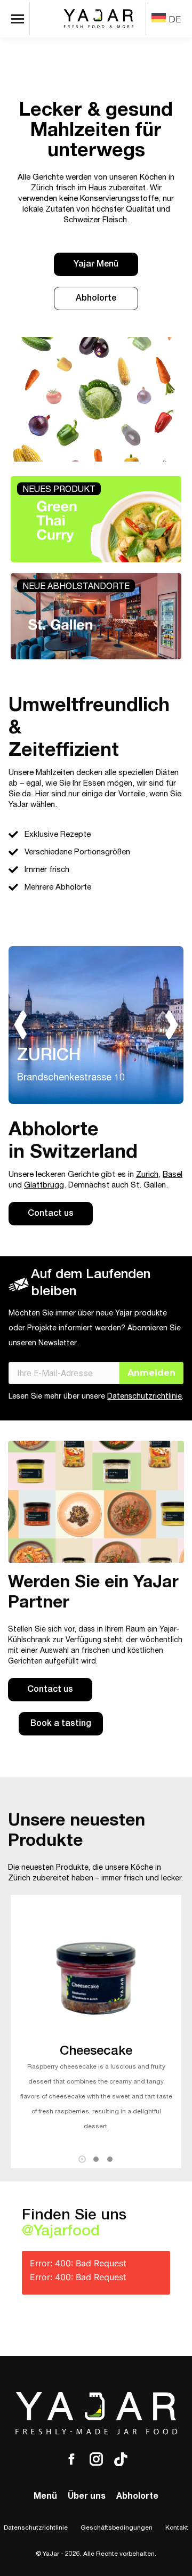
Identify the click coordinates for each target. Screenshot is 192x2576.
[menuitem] (166, 19)
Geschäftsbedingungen (117, 2528)
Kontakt (177, 2528)
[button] (82, 2159)
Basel (173, 1175)
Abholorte (137, 2497)
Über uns (87, 2497)
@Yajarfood (61, 2232)
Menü (45, 2497)
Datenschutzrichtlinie (145, 1397)
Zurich (147, 1175)
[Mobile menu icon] (20, 19)
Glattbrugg (44, 1186)
